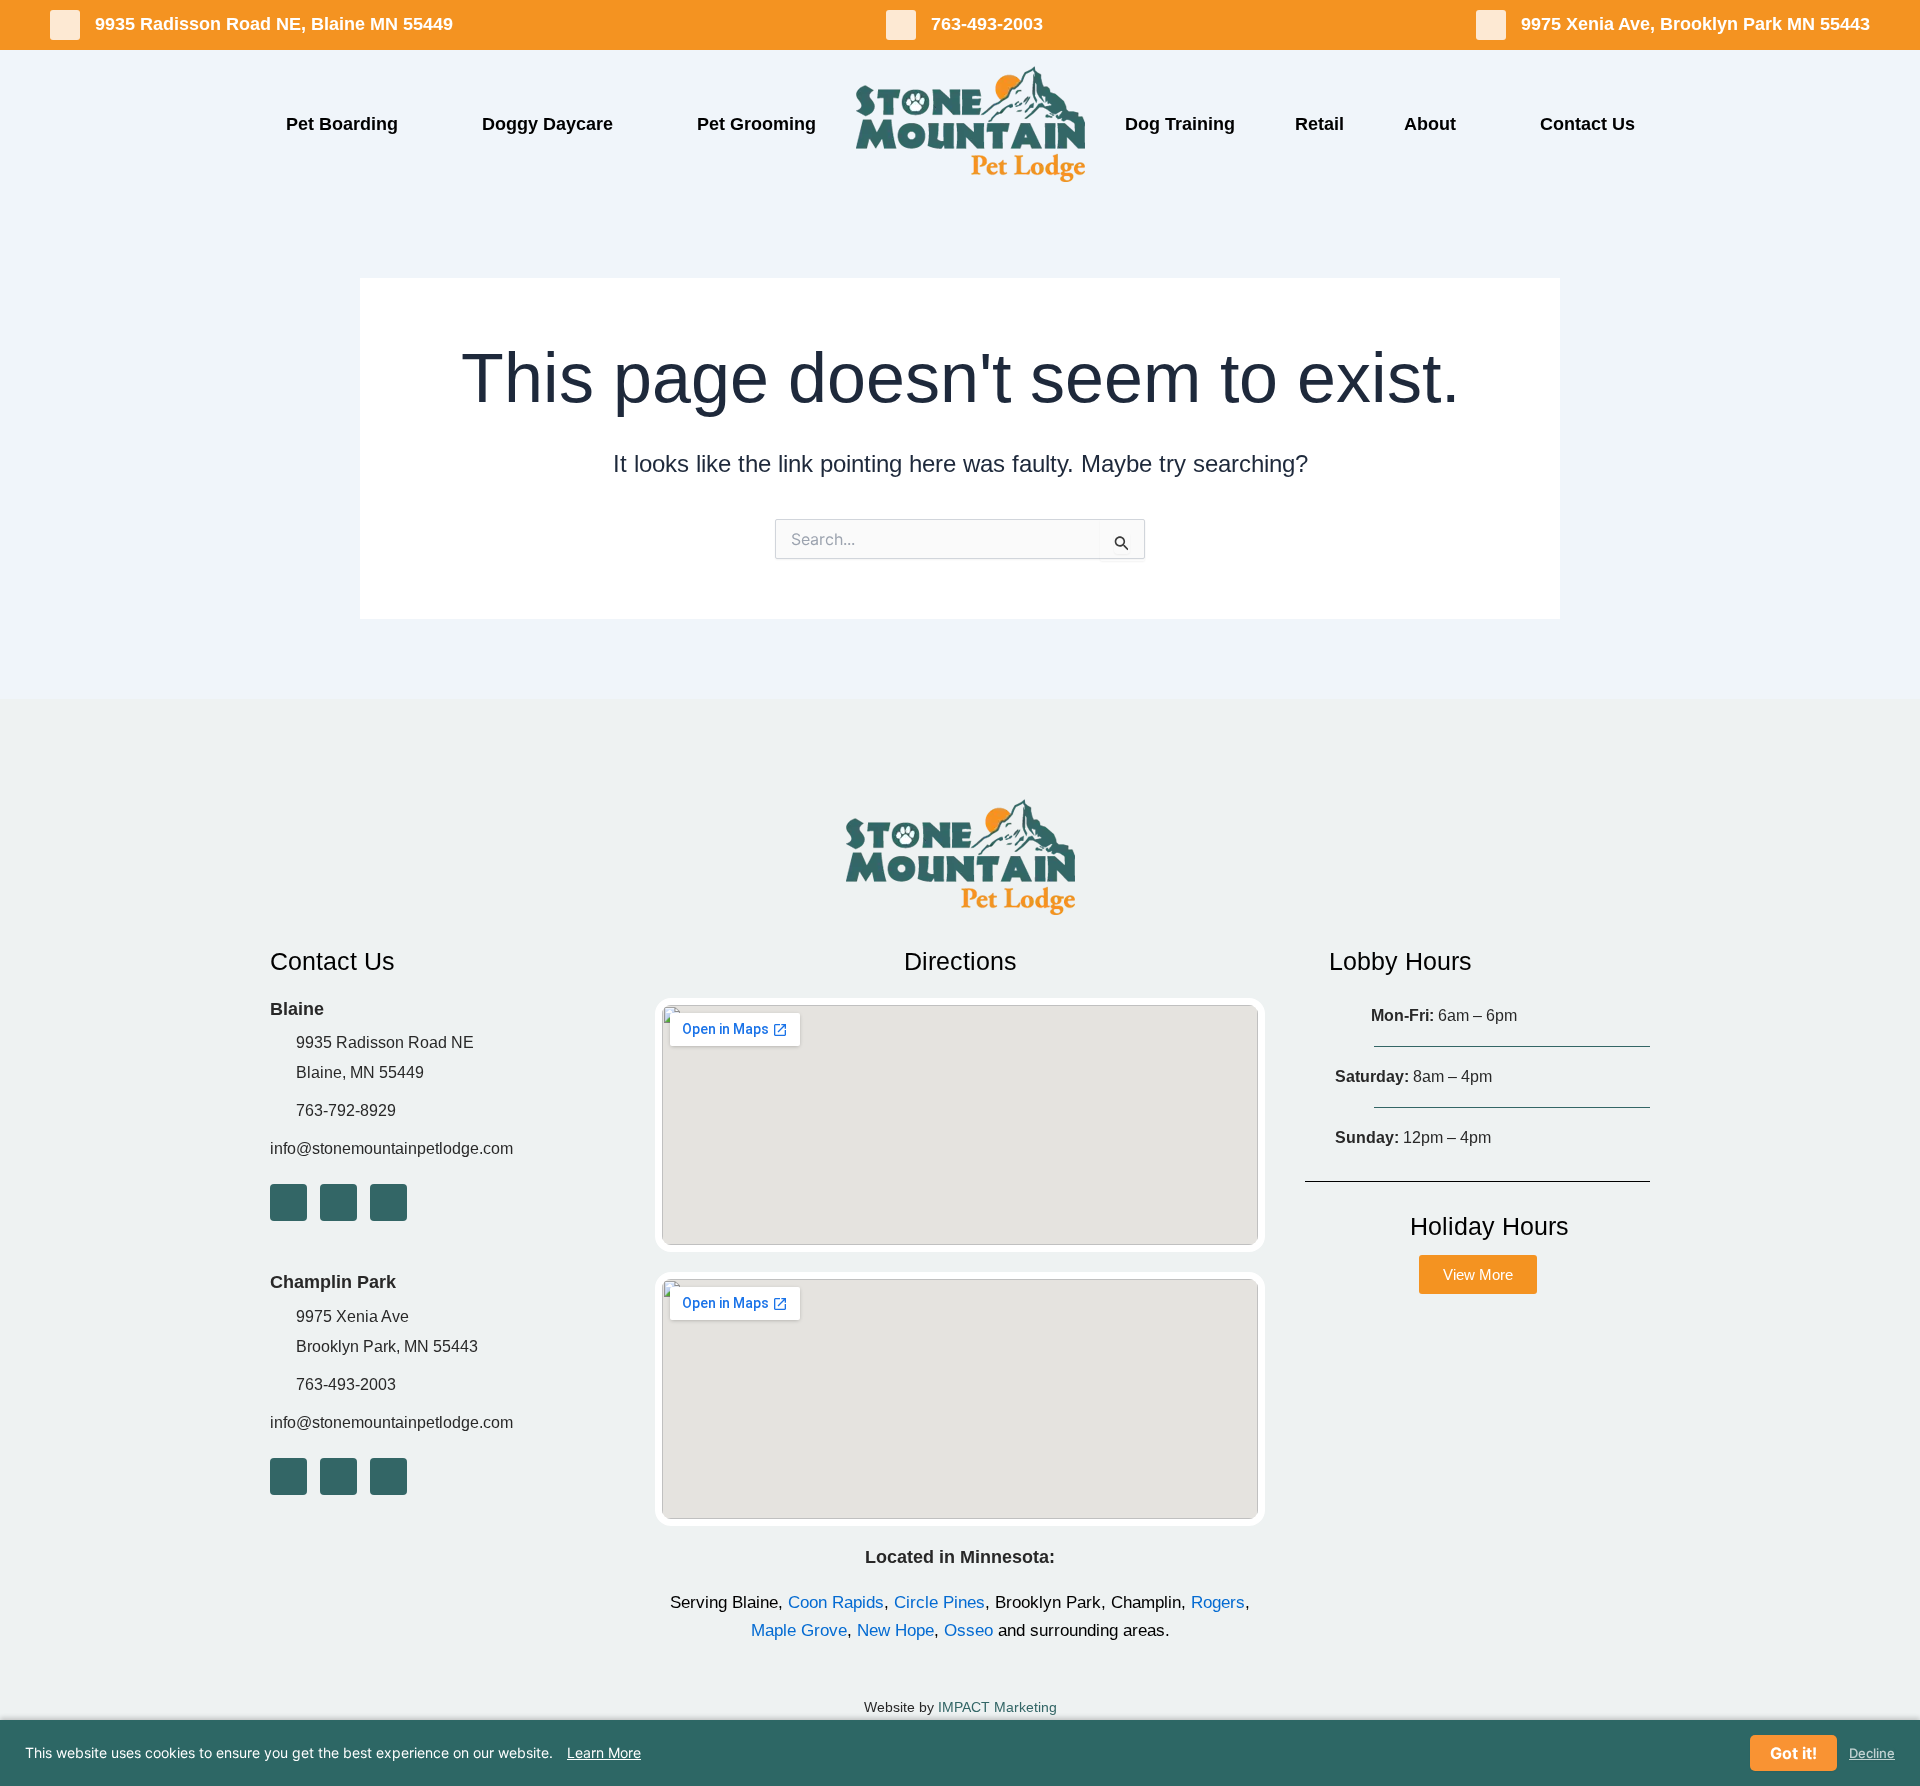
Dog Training (1180, 124)
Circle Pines (939, 1602)
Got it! (1793, 1753)
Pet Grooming (756, 124)
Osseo (968, 1630)
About (1430, 124)
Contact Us (1587, 124)
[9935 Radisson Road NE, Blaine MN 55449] (65, 25)
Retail (1319, 124)
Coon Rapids (836, 1602)
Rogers (1218, 1602)
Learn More (604, 1752)
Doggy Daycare (547, 124)
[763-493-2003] (901, 25)
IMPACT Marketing (997, 1707)
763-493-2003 (987, 24)
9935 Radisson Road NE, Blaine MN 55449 (274, 24)
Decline (1872, 1753)
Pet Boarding (342, 124)
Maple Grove (799, 1630)
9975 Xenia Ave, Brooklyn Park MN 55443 (1695, 24)
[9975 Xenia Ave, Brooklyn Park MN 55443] (1491, 25)
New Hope (895, 1630)
